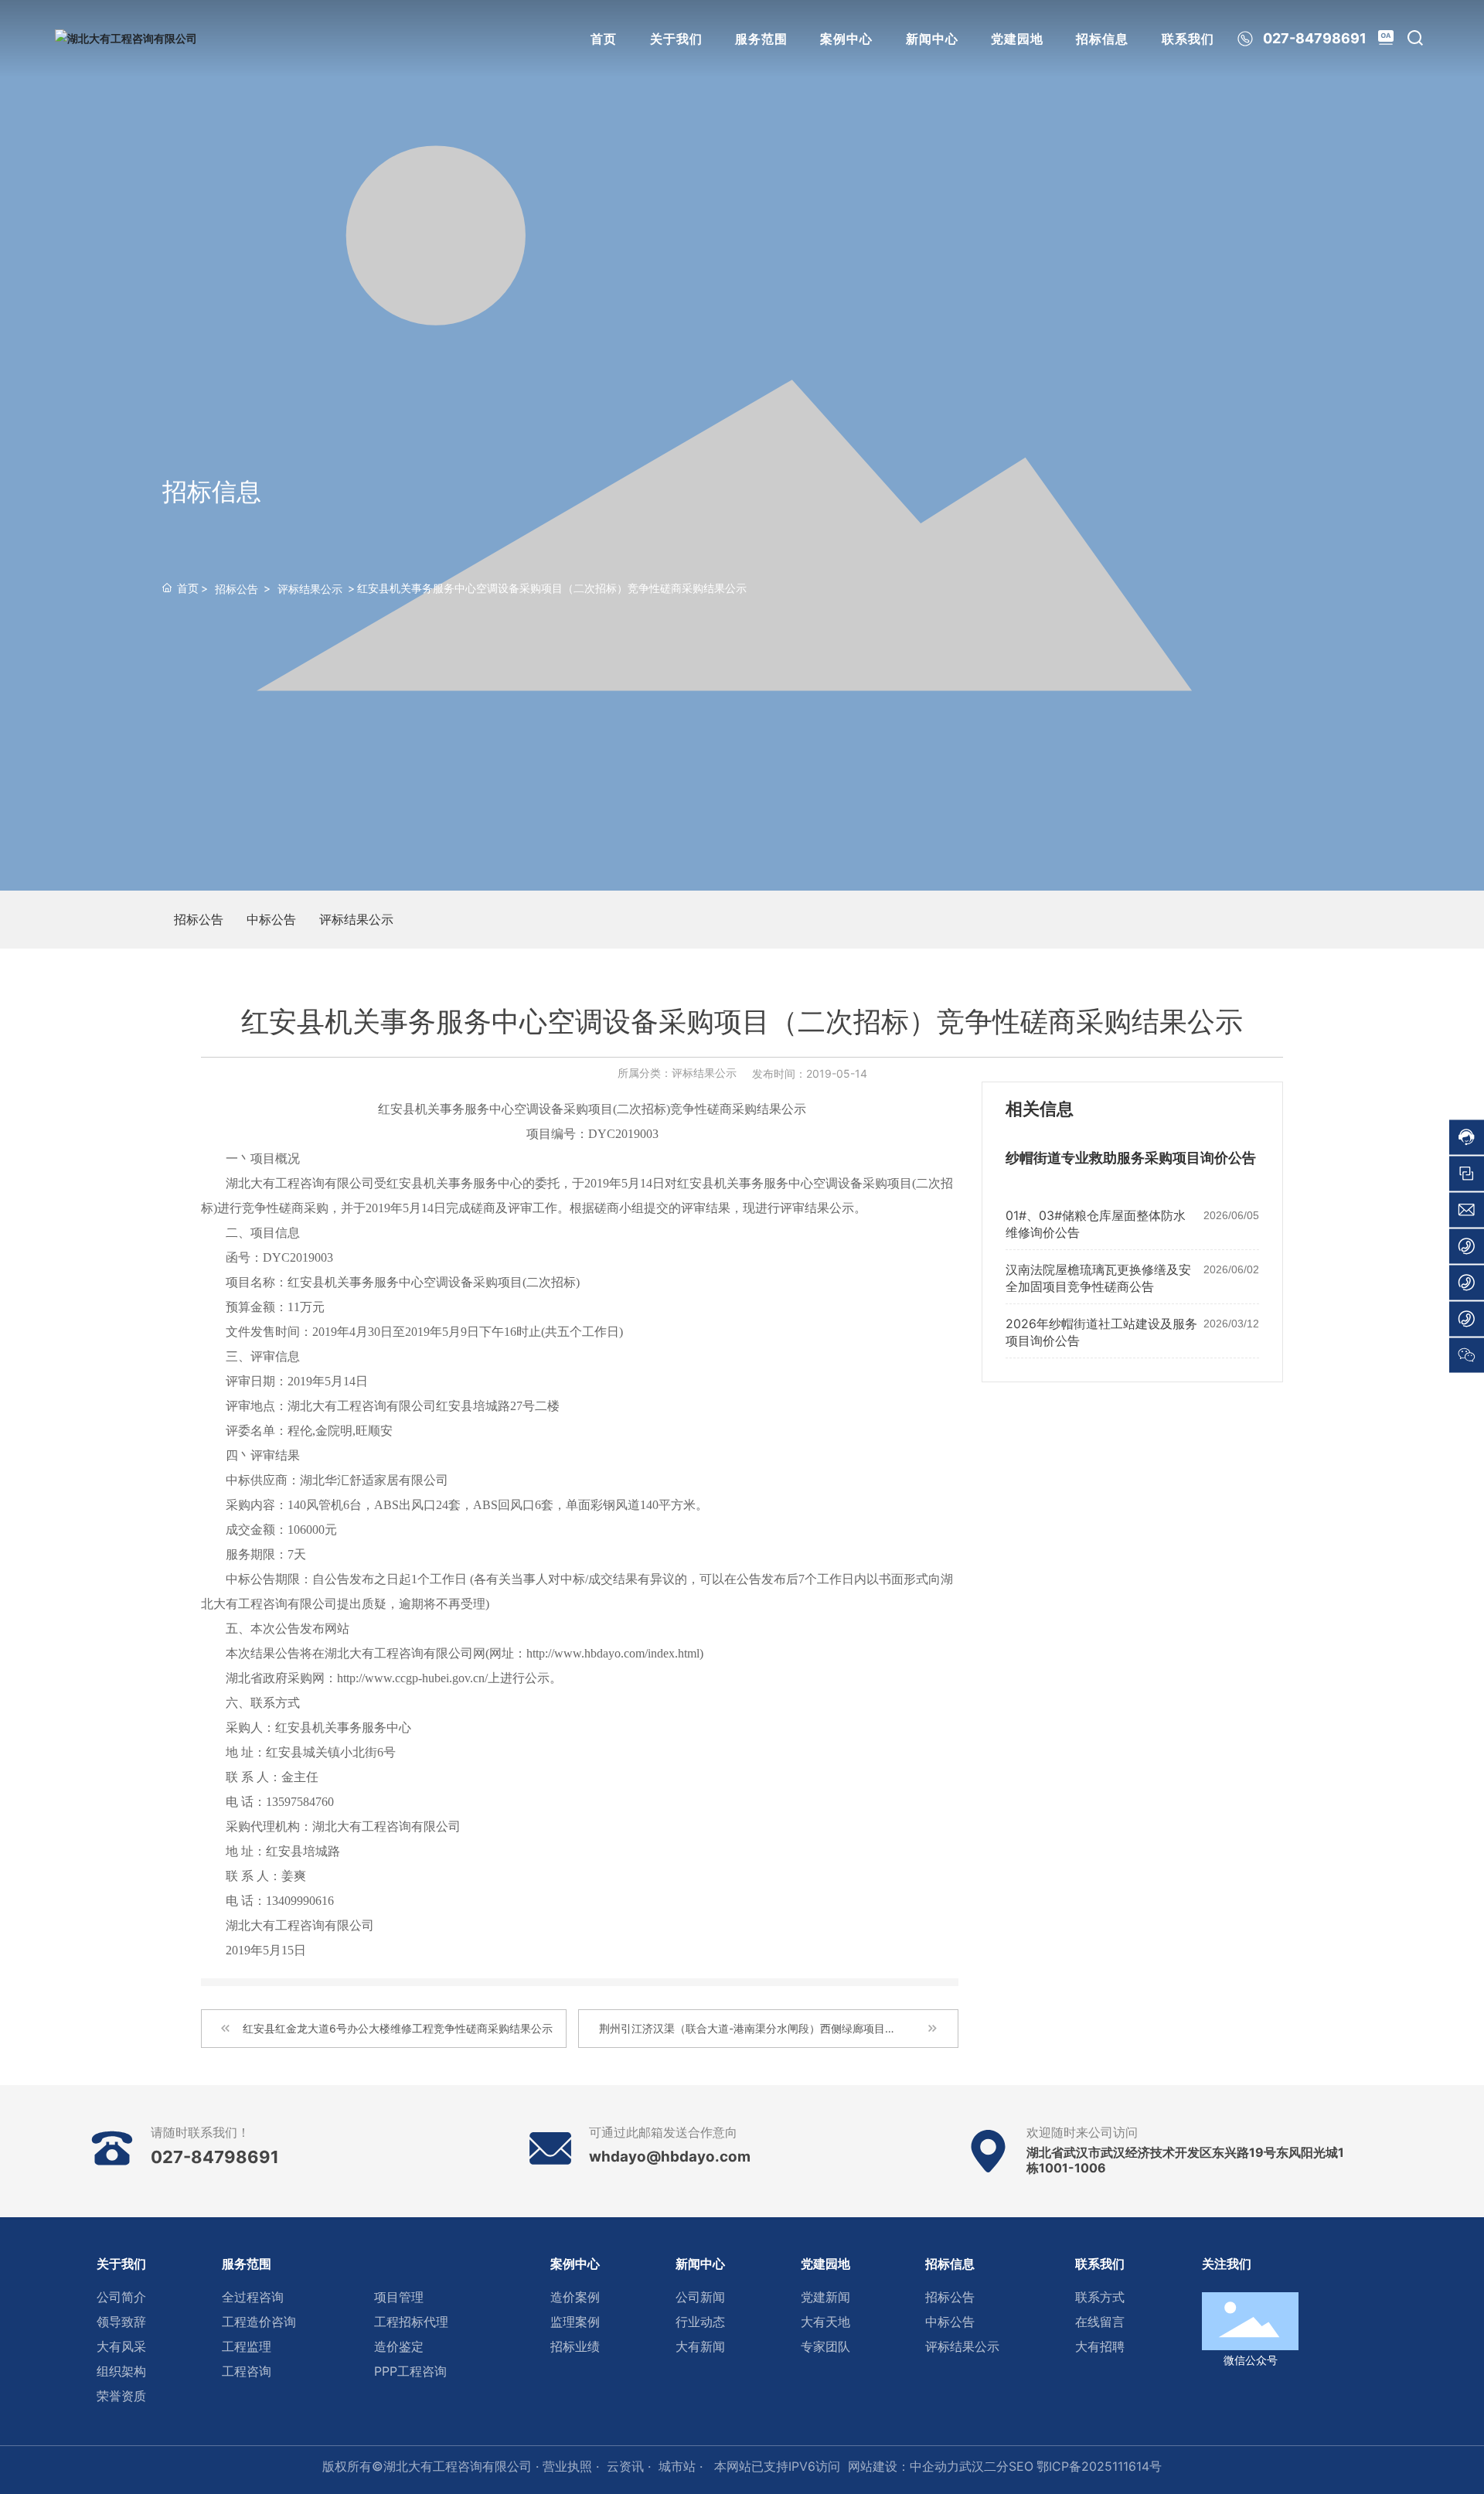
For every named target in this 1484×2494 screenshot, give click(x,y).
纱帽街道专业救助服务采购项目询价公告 (1131, 1158)
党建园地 (1017, 39)
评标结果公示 (310, 589)
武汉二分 (984, 2466)
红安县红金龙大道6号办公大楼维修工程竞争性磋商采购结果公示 (398, 2028)
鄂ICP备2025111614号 (1099, 2466)
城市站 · (682, 2466)
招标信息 (1102, 39)
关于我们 (676, 39)
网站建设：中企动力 (904, 2466)
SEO (1021, 2466)
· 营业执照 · (565, 2466)
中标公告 (271, 919)
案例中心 (846, 39)
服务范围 (761, 39)
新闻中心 (932, 39)
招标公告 (237, 589)
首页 (604, 39)
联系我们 (1188, 39)
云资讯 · (629, 2466)
